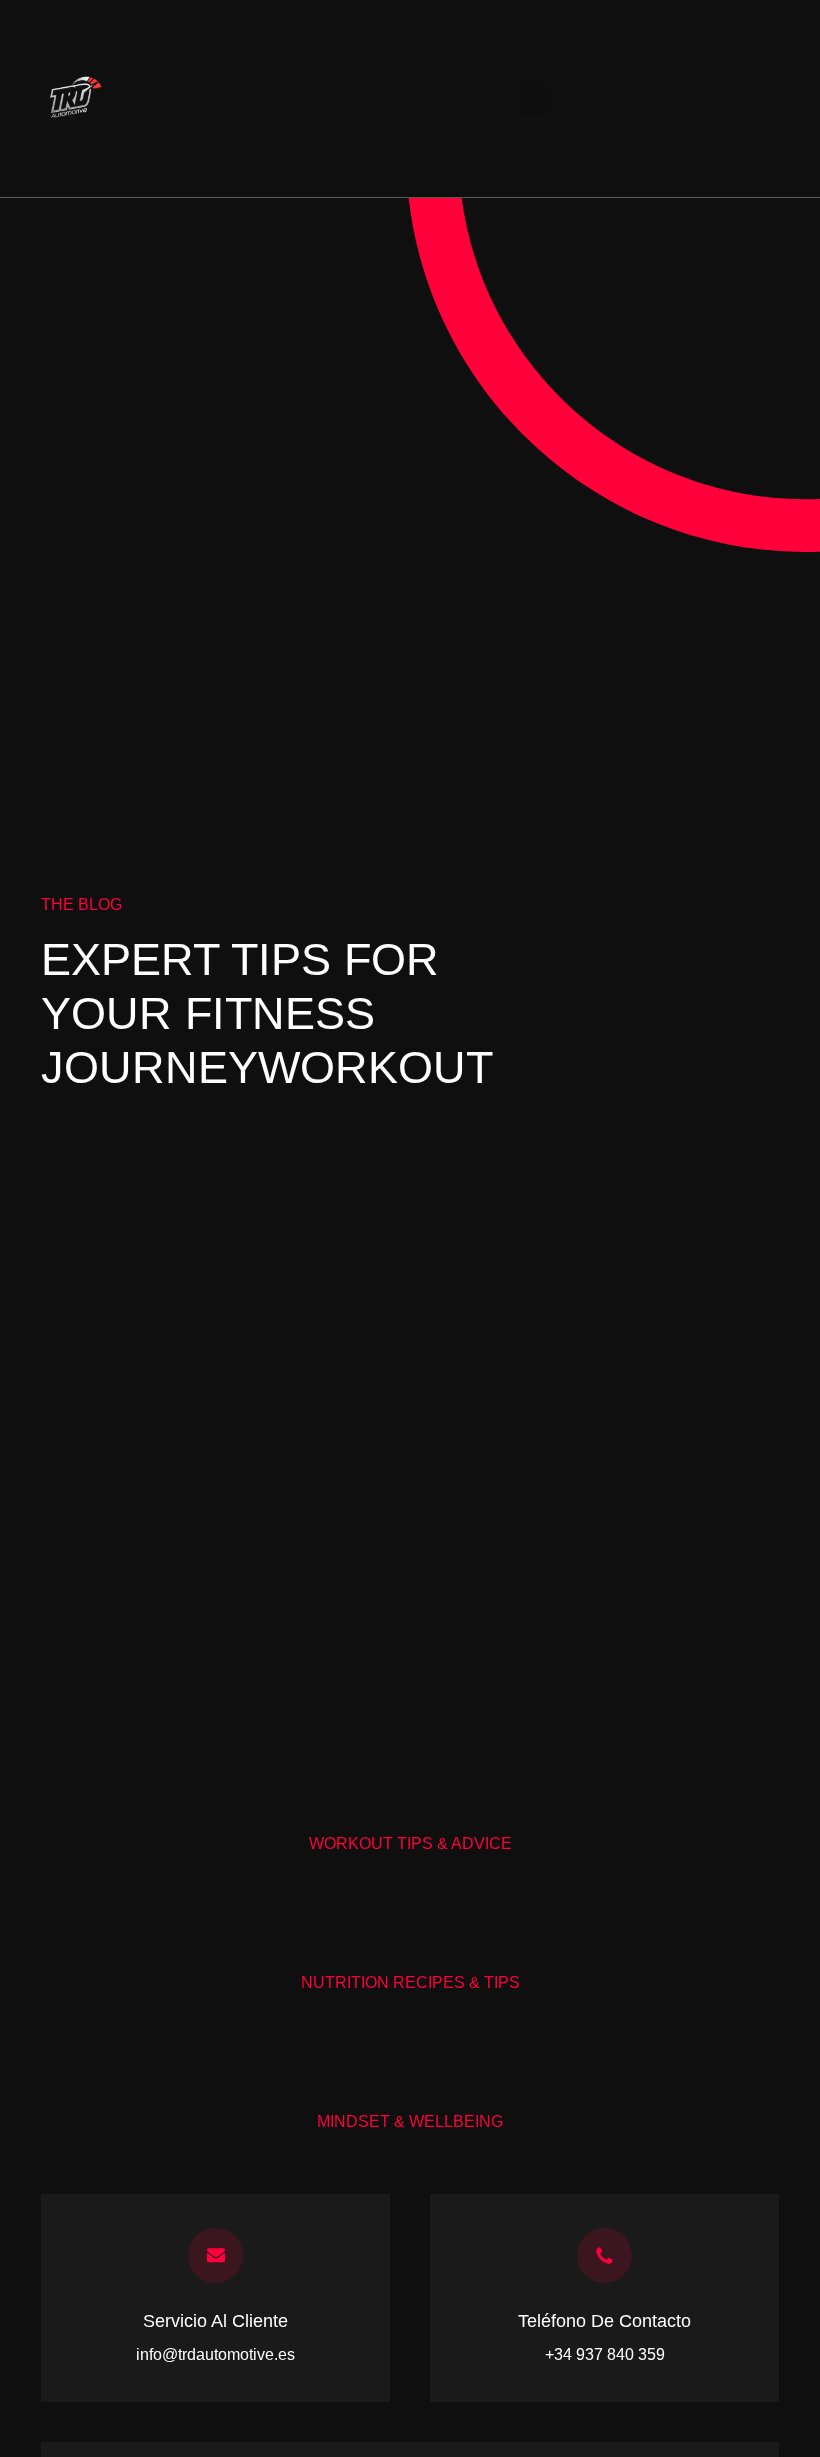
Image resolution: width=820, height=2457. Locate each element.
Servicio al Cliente (215, 2321)
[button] (534, 98)
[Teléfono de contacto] (604, 2255)
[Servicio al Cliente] (215, 2255)
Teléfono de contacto (604, 2321)
